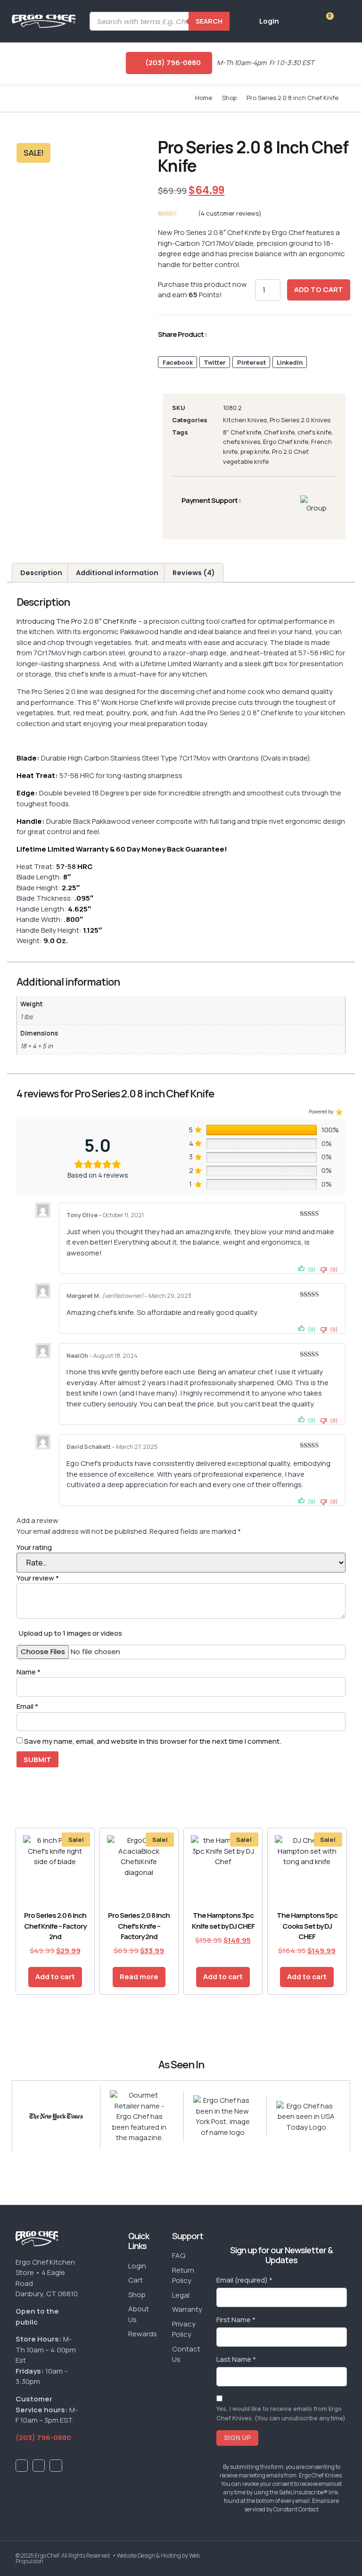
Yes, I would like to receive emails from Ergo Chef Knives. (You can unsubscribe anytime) (281, 2413)
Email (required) (244, 2280)
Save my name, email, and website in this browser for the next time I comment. (153, 1741)
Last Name (236, 2359)
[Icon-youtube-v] (39, 2466)
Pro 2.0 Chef (290, 452)
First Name (236, 2320)
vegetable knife (246, 461)
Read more (139, 1977)
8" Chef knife (242, 432)
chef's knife (314, 432)
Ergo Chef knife (286, 442)
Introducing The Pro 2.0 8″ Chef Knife (77, 621)
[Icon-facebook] (22, 2466)
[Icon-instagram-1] (56, 2466)
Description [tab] (41, 573)
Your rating (34, 1547)
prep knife (255, 452)
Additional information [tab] (117, 573)
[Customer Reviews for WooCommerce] (338, 1111)
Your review (38, 1578)
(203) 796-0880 (43, 2438)
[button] (16, 63)
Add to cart (319, 289)
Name (29, 1672)
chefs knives (242, 442)
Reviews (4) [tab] (194, 573)
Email (27, 1706)
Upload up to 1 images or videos (70, 1633)
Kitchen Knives (245, 420)
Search (209, 21)
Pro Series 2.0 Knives (300, 420)
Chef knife (279, 432)
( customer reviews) (230, 213)
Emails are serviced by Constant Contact (292, 2505)
